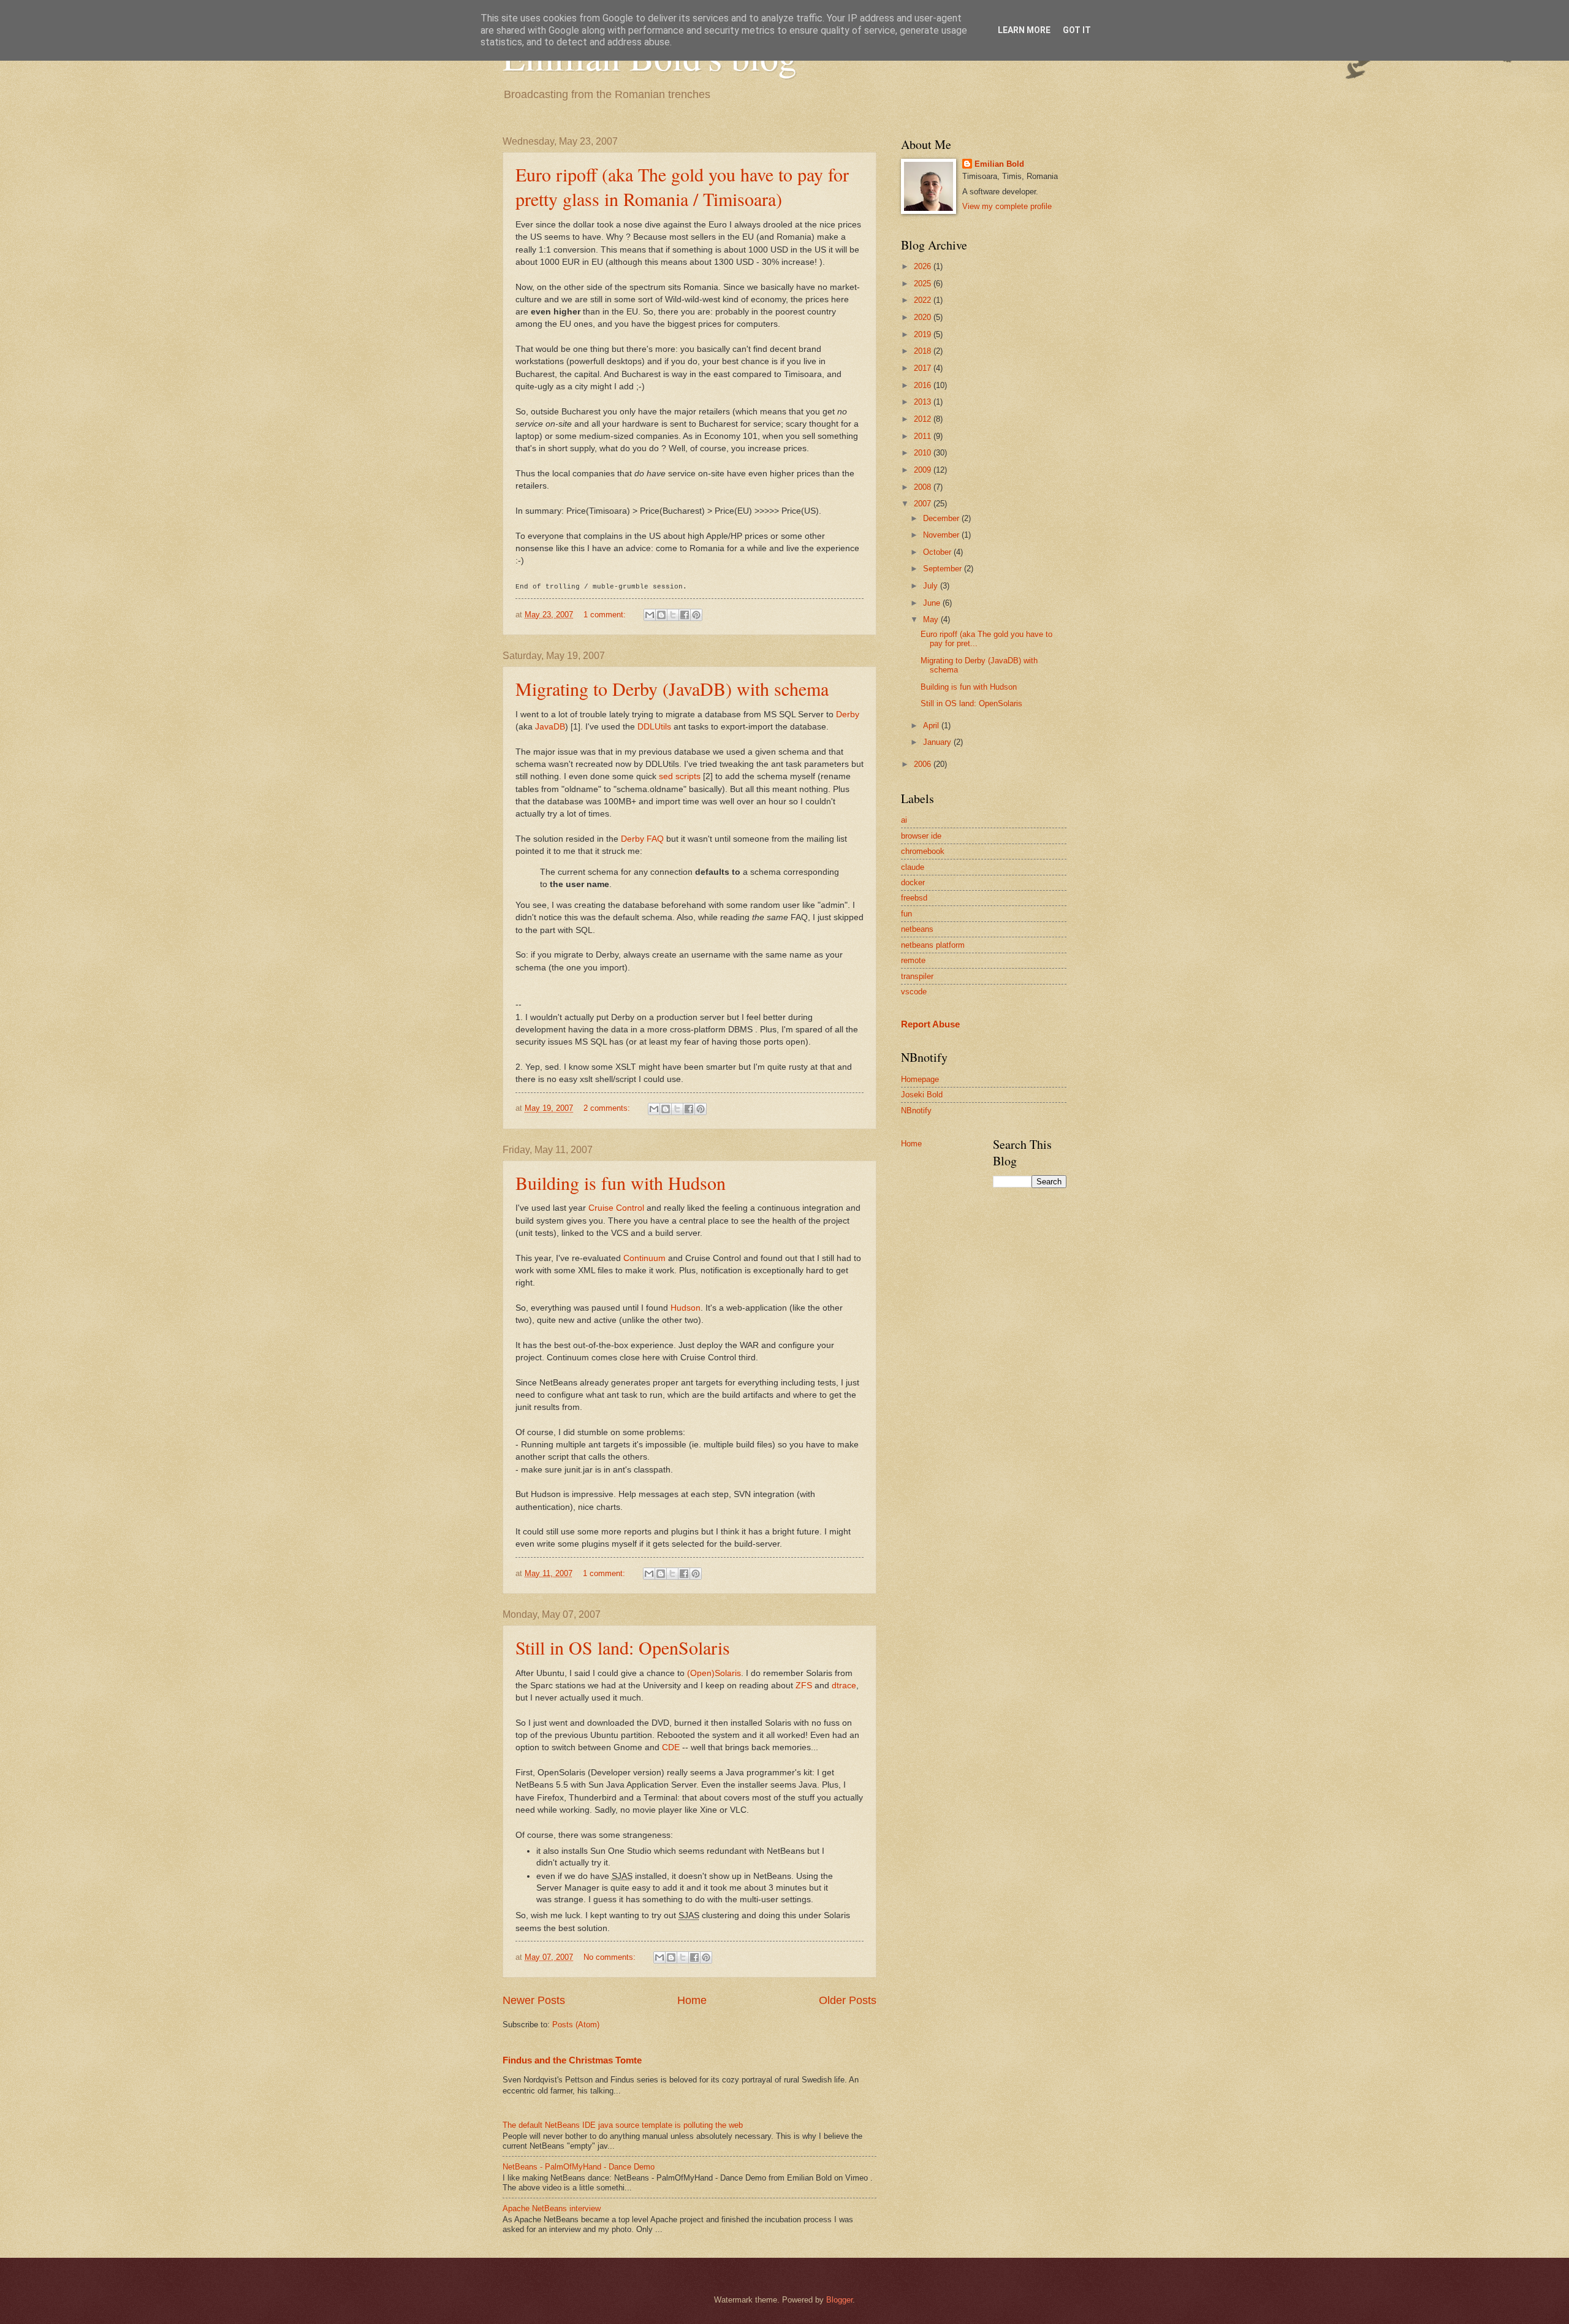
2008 (924, 487)
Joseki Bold (922, 1095)
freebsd (914, 898)
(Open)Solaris (714, 1673)
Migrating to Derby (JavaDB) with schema (672, 688)
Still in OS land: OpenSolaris (623, 1647)
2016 (924, 385)
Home (692, 2000)
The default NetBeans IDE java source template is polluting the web (623, 2125)
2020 (924, 317)
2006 (924, 764)
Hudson (686, 1308)
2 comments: (608, 1108)
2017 (924, 368)
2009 (924, 470)
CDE (671, 1747)
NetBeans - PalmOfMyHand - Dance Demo (579, 2167)
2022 (924, 300)
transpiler (917, 976)
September (944, 569)
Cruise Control (616, 1208)
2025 (924, 284)
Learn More (1024, 30)
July (932, 586)
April (932, 726)
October (938, 552)
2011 (924, 436)
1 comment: (606, 615)
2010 (924, 453)
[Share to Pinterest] (696, 615)
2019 (924, 334)
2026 (924, 266)
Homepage (920, 1079)
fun (906, 914)
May (932, 619)
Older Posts (848, 2000)
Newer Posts (534, 2000)
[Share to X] (673, 615)
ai (904, 820)
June (933, 603)
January (938, 742)
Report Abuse (930, 1024)
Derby (848, 714)
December (942, 518)
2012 (924, 419)
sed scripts (680, 776)
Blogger (839, 2300)
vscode (914, 992)
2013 (924, 402)
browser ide (921, 836)
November (942, 535)
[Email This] (650, 615)
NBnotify (916, 1111)
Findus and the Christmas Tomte (572, 2060)
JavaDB (550, 727)
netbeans (917, 929)
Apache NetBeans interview (552, 2208)
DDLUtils (654, 727)
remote (913, 960)
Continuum (644, 1258)
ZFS (804, 1686)
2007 (924, 504)
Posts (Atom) (576, 2025)
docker (913, 882)
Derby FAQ (642, 839)
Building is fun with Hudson (621, 1183)
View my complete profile (1007, 206)
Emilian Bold (999, 164)
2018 (924, 351)
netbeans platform (933, 945)
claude (913, 867)
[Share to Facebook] (685, 615)
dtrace (844, 1686)
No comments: (611, 1957)
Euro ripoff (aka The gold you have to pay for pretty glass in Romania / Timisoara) (682, 186)
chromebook (923, 851)
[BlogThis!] (661, 615)
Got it (1077, 30)
